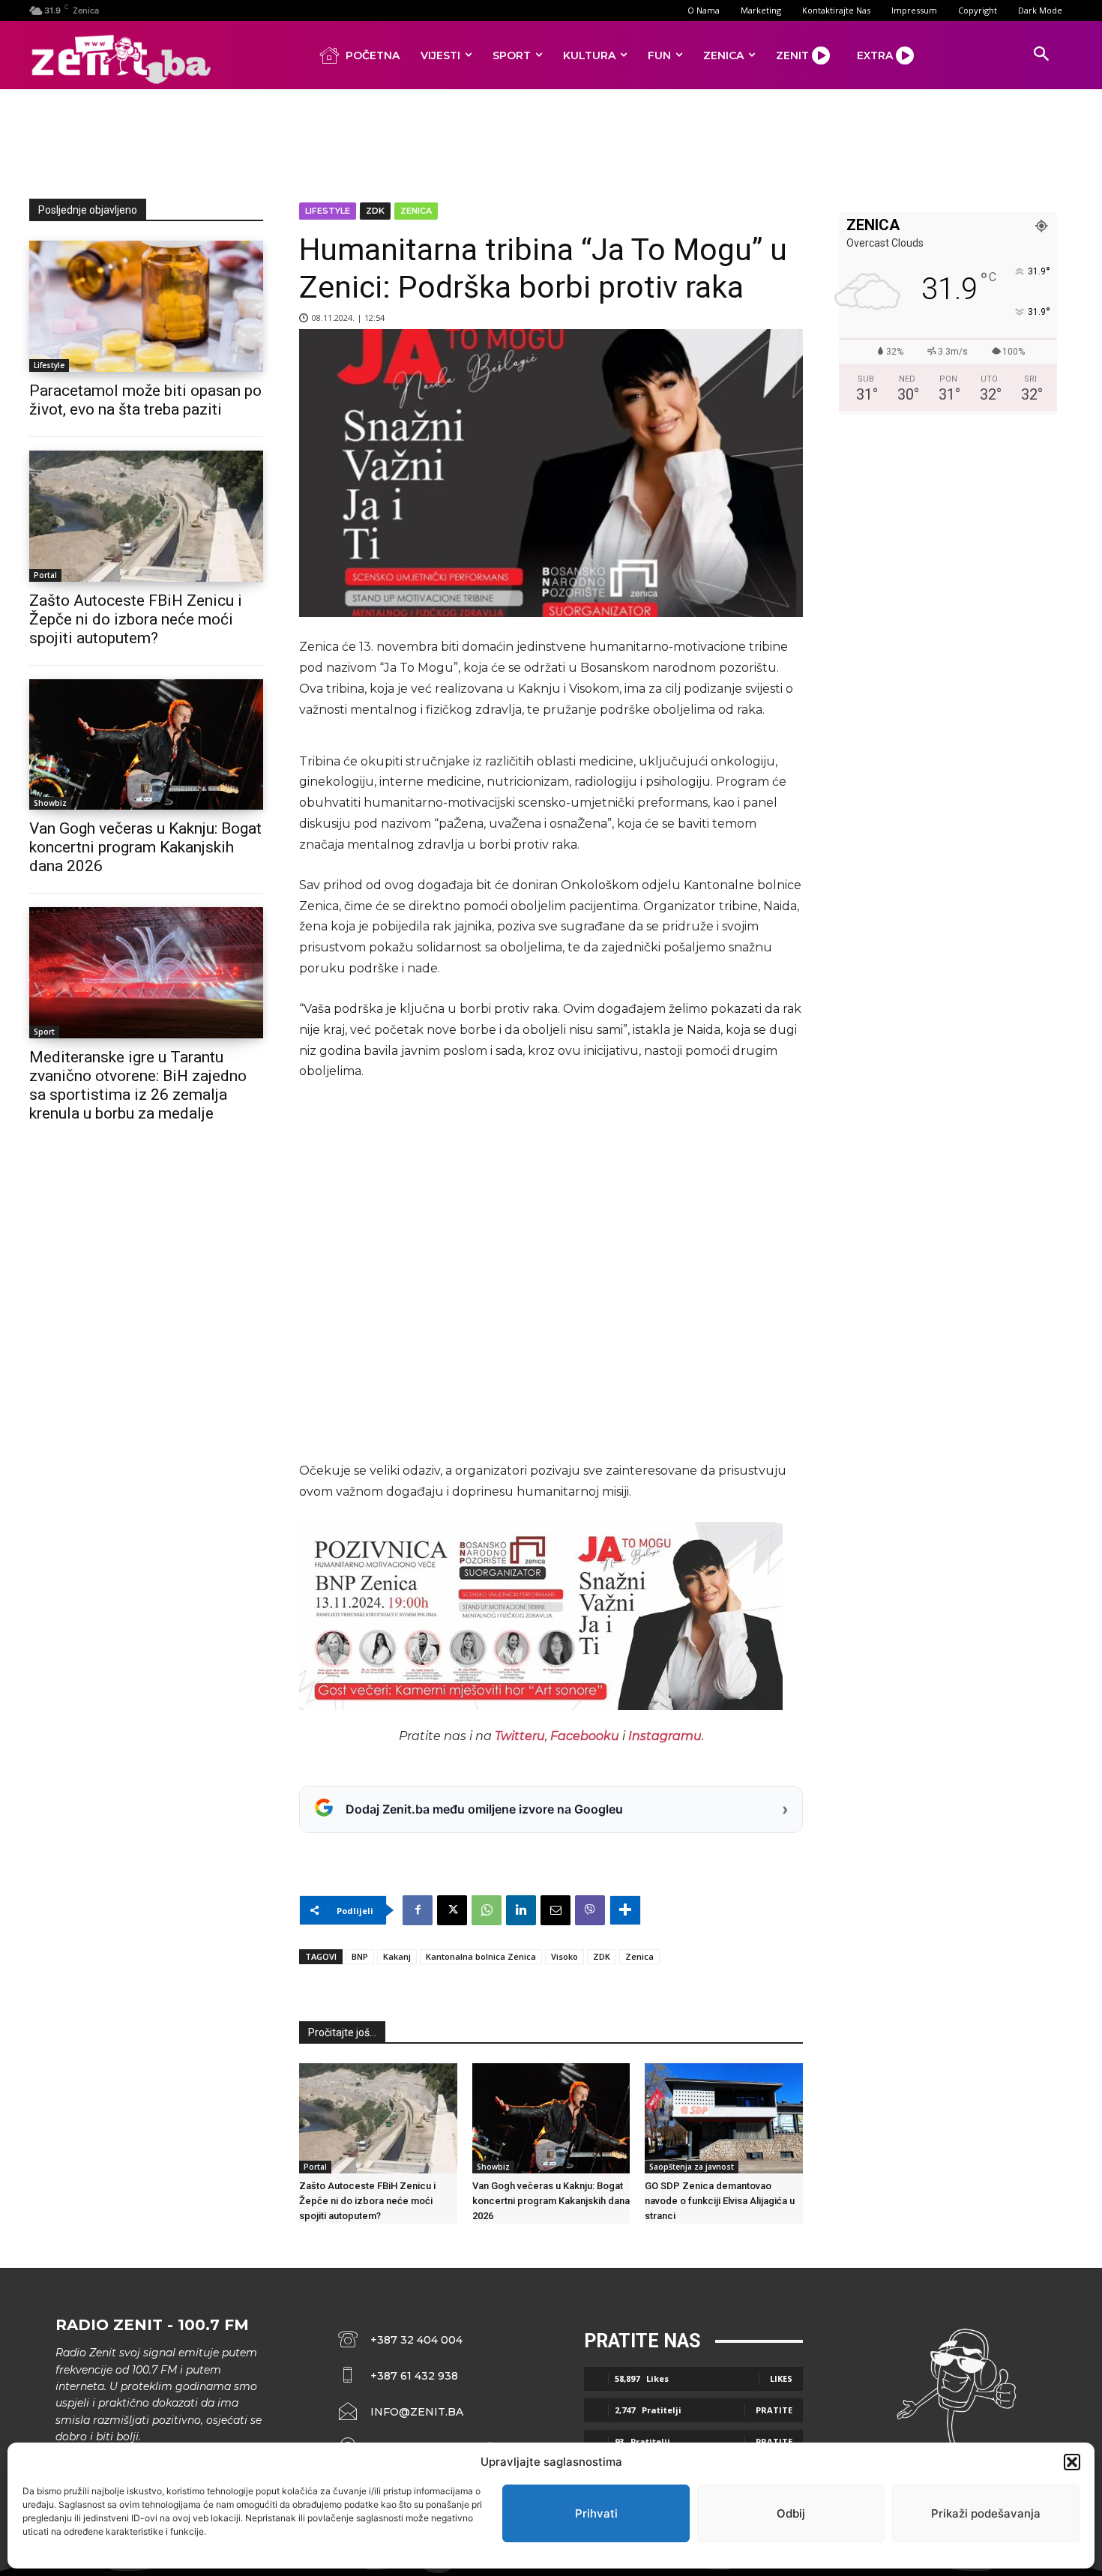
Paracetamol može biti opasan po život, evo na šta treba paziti (145, 400)
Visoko (564, 1956)
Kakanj (397, 1956)
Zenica (416, 211)
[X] (452, 1910)
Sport (44, 1032)
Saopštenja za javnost (692, 2167)
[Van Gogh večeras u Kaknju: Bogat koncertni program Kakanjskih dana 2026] (146, 745)
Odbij (791, 2513)
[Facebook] (418, 1910)
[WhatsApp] (487, 1910)
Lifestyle (49, 365)
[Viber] (590, 1910)
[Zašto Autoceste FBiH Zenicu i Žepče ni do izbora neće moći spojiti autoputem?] (146, 516)
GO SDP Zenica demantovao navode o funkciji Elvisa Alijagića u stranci (720, 2201)
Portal (45, 575)
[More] (625, 1910)
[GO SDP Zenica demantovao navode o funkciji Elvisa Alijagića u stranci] (724, 2118)
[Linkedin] (521, 1910)
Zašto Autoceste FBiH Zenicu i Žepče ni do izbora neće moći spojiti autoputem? (136, 619)
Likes (781, 2378)
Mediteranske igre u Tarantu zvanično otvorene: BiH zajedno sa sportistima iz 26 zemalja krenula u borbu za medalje (138, 1085)
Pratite (774, 2410)
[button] (1072, 2462)
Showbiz (50, 803)
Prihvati (596, 2513)
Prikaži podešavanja (986, 2513)
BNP (360, 1956)
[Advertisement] (551, 141)
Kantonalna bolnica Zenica (481, 1956)
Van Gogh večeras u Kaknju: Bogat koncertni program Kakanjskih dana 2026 (145, 847)
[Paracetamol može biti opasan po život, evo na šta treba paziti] (146, 306)
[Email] (555, 1910)
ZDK (375, 211)
